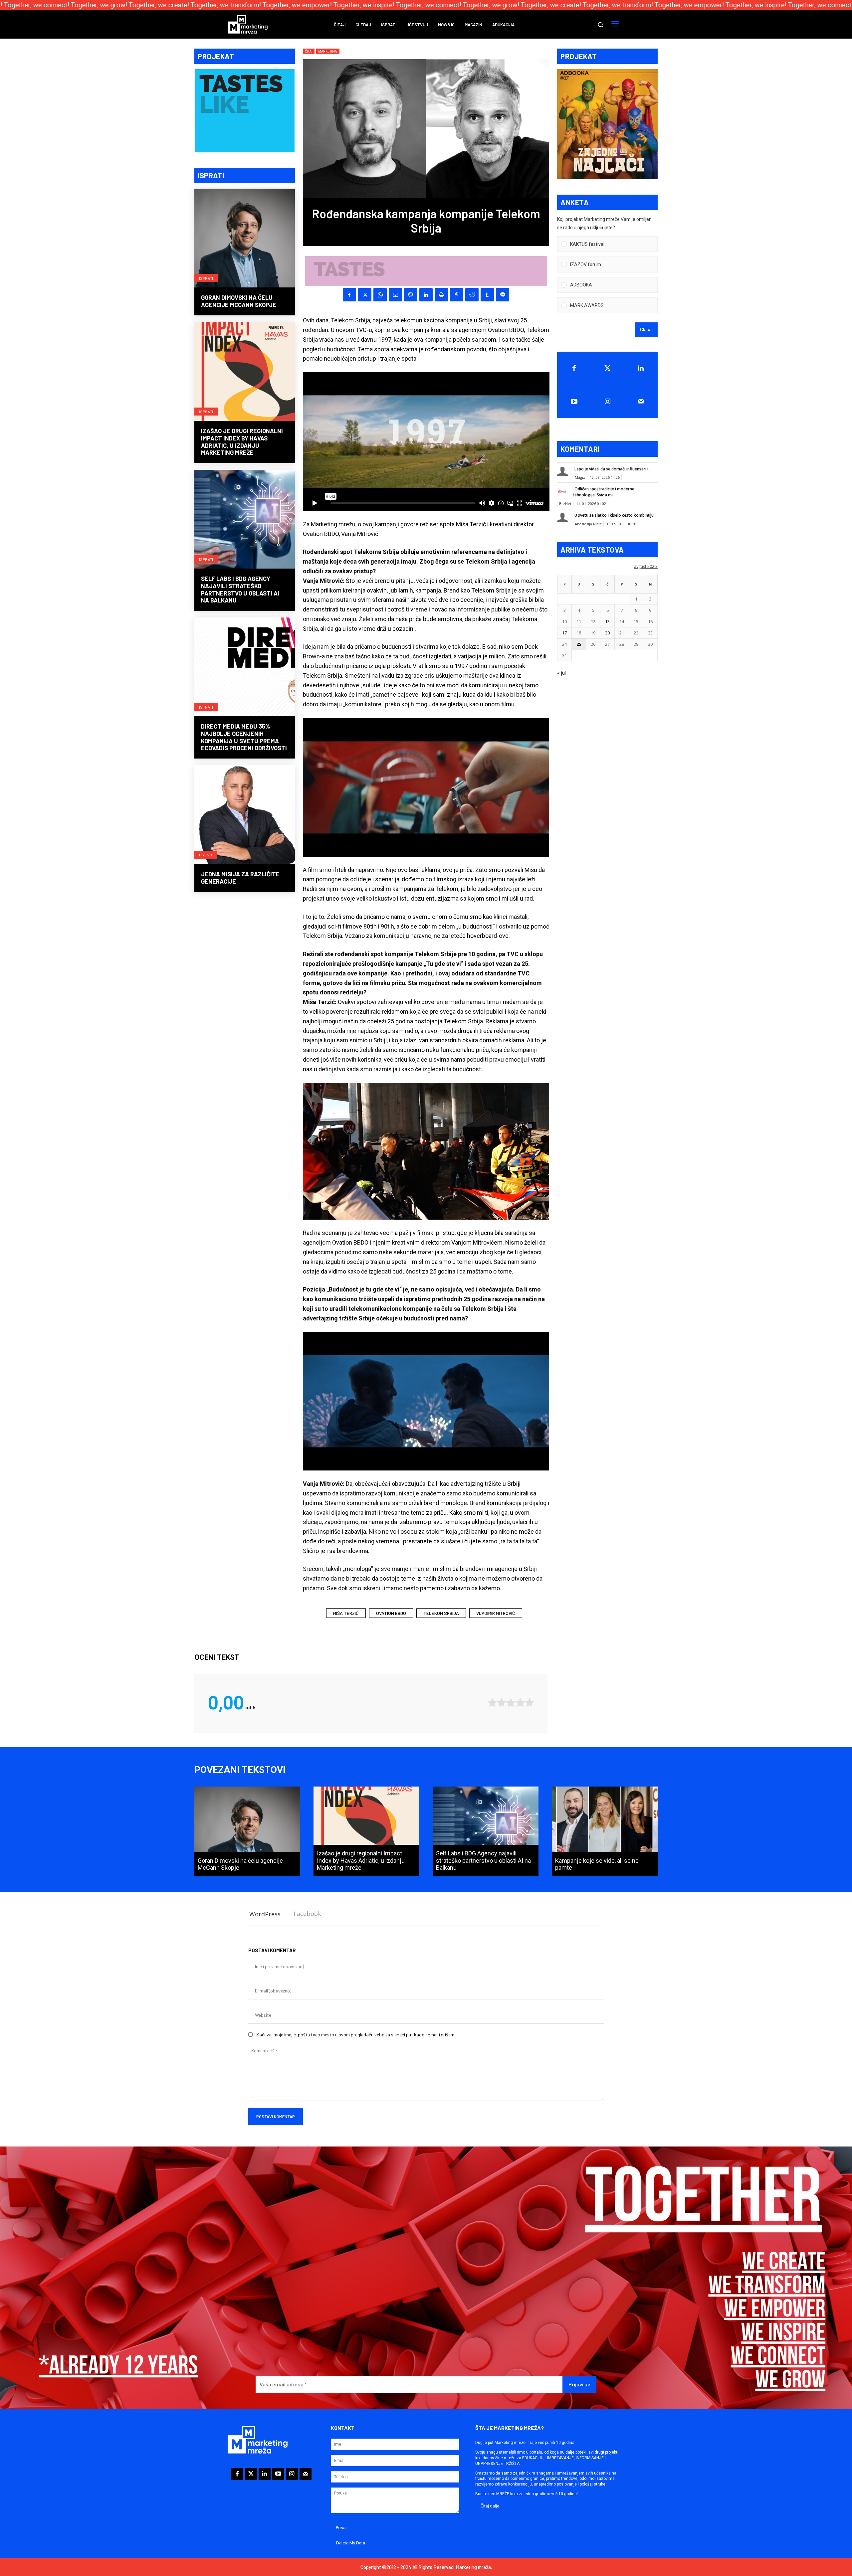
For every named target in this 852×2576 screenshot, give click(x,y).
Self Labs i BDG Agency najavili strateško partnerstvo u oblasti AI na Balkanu (240, 589)
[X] (365, 295)
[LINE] (503, 295)
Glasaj (646, 330)
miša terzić (346, 1613)
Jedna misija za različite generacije (240, 878)
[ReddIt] (472, 295)
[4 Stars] (520, 1703)
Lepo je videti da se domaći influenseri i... (613, 469)
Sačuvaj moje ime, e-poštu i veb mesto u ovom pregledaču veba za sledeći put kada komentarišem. (356, 2035)
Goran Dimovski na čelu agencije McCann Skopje (239, 301)
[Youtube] (574, 402)
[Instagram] (608, 402)
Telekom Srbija (441, 1613)
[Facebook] (349, 295)
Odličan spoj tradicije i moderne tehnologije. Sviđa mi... (604, 492)
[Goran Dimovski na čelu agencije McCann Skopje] (245, 239)
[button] (600, 25)
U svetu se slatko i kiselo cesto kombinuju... (616, 515)
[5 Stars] (530, 1703)
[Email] (395, 295)
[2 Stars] (502, 1703)
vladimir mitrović (496, 1613)
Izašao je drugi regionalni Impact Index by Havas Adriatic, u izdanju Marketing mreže (242, 442)
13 (607, 621)
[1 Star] (492, 1703)
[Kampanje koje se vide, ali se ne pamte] (605, 1831)
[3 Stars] (511, 1703)
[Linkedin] (426, 295)
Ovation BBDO (391, 1613)
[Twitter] (608, 368)
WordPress (265, 1914)
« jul (561, 673)
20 (607, 633)
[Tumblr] (487, 295)
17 (564, 633)
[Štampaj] (441, 295)
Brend (206, 855)
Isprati (206, 278)
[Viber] (411, 295)
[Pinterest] (457, 295)
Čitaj (309, 51)
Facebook (307, 1914)
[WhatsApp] (380, 295)
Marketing (328, 51)
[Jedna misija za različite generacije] (245, 815)
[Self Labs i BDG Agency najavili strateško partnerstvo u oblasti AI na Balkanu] (245, 520)
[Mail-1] (641, 402)
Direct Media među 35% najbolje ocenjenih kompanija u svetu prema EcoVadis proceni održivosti (244, 737)
